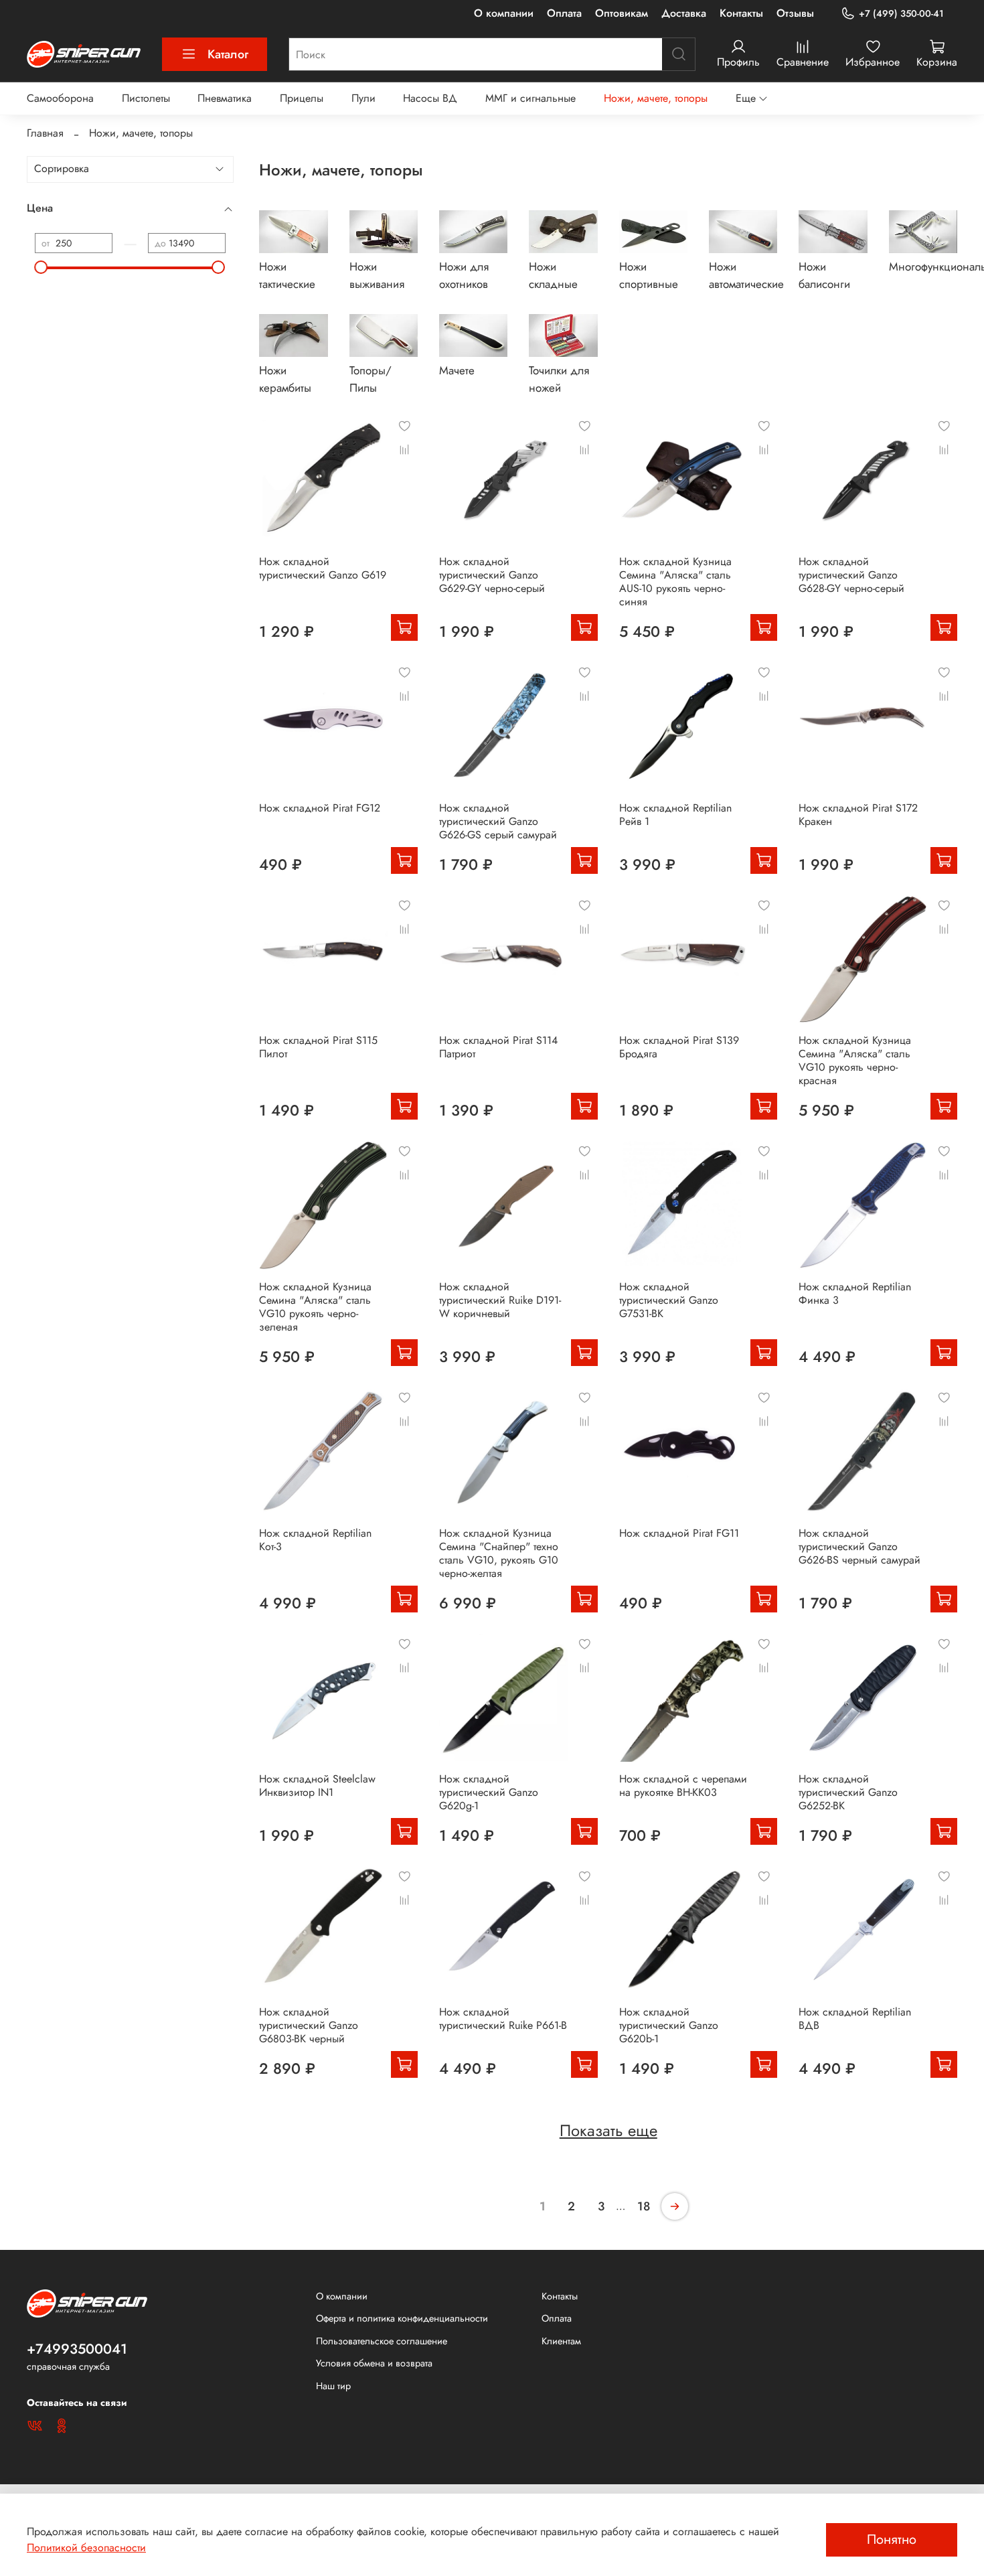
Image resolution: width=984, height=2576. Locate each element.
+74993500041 (77, 2349)
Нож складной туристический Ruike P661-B (503, 2019)
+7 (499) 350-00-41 (901, 13)
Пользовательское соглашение (382, 2341)
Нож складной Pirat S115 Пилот (318, 1047)
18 (644, 2206)
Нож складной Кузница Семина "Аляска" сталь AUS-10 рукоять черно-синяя (675, 582)
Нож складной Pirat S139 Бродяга (679, 1047)
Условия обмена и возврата (374, 2363)
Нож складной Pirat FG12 (320, 808)
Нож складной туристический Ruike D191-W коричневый (500, 1300)
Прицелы (302, 98)
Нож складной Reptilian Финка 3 (855, 1293)
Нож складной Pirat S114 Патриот (498, 1047)
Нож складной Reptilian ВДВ (855, 2019)
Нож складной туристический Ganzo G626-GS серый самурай (498, 821)
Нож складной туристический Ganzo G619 (323, 568)
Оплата (564, 13)
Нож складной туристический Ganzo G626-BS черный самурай (859, 1546)
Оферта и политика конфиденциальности (402, 2318)
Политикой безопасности (86, 2548)
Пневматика (225, 98)
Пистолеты (146, 98)
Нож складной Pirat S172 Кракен (858, 815)
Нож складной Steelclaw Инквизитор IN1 (317, 1786)
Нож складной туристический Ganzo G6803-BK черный (309, 2025)
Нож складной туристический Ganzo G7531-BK (669, 1300)
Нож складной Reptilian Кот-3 (315, 1540)
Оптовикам (622, 13)
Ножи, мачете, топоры (656, 98)
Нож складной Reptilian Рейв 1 (675, 815)
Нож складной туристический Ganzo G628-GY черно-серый (851, 575)
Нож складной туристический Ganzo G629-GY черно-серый (492, 575)
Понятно (892, 2540)
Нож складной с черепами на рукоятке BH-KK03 (683, 1786)
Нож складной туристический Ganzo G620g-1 (489, 1792)
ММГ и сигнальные (530, 98)
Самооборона (60, 98)
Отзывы (795, 13)
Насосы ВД (430, 98)
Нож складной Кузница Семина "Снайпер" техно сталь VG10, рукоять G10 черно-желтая (499, 1553)
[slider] (42, 267)
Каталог (228, 54)
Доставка (684, 13)
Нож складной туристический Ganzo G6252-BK (848, 1792)
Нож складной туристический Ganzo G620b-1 (669, 2025)
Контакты (741, 13)
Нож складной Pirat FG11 (679, 1533)
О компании (504, 13)
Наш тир (333, 2386)
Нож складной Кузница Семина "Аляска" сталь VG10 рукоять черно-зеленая (315, 1307)
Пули (363, 98)
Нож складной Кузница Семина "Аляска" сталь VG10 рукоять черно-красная (855, 1060)
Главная (45, 133)
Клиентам (561, 2341)
